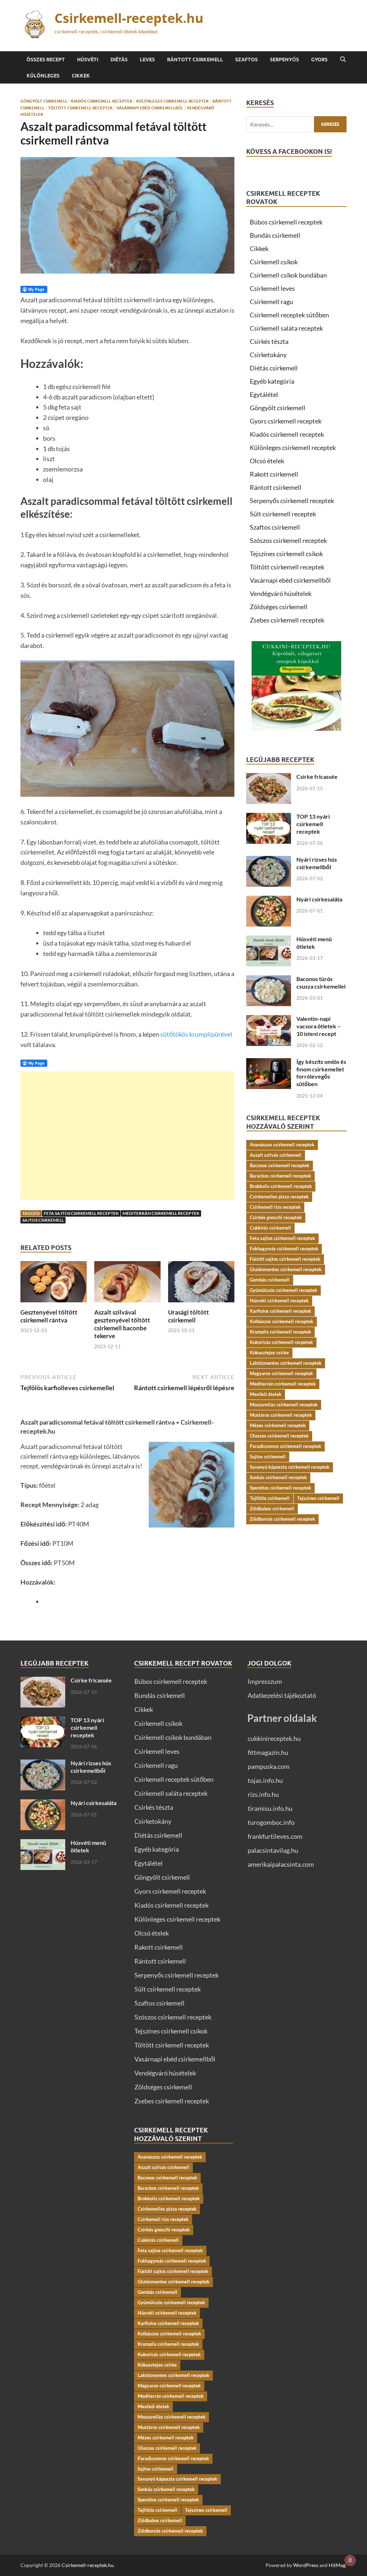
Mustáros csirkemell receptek (281, 1415)
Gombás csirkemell (270, 1280)
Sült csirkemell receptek (283, 514)
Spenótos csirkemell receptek (280, 1488)
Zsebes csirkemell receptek (287, 620)
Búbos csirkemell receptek (286, 222)
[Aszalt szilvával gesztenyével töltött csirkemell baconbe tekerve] (127, 1284)
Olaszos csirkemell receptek (279, 1436)
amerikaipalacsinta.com (281, 1864)
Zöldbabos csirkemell (272, 1509)
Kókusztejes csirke (269, 1353)
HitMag (337, 2565)
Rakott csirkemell (274, 474)
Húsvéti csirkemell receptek (279, 1301)
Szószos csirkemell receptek (288, 540)
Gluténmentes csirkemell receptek (286, 1269)
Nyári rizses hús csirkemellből (317, 863)
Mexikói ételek (266, 1394)
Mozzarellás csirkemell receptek (284, 1405)
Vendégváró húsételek (281, 593)
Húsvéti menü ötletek (314, 943)
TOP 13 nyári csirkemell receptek (313, 824)
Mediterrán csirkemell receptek (161, 1213)
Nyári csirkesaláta (319, 899)
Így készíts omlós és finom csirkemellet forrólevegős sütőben (321, 1073)
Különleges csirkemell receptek (173, 101)
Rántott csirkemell (195, 60)
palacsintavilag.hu (273, 1850)
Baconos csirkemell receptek (280, 1165)
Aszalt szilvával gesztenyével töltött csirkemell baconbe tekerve (122, 1324)
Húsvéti (88, 60)
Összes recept (46, 60)
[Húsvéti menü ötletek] (269, 940)
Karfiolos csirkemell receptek (280, 1311)
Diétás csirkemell (274, 368)
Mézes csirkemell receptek (278, 1425)
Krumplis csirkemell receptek (280, 1332)
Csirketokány (268, 355)
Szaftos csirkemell (275, 527)
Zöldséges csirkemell (279, 607)
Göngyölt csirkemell (44, 101)
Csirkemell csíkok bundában (288, 275)
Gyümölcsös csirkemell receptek (283, 1290)
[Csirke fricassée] (269, 778)
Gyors (319, 60)
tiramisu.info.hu (270, 1808)
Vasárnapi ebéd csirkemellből (150, 108)
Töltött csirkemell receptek (80, 108)
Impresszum (265, 1681)
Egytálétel (264, 394)
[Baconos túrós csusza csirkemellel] (269, 980)
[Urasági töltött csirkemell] (201, 1284)
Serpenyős (284, 60)
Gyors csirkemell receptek (286, 421)
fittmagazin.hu (268, 1752)
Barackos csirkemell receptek (280, 1176)
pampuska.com (269, 1766)
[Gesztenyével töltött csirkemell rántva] (54, 1284)
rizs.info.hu (263, 1794)
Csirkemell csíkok (274, 262)
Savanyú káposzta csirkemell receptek (290, 1467)
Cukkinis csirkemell (270, 1228)
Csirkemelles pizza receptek (279, 1197)
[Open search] (343, 60)
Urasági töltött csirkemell (189, 1316)
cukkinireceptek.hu (274, 1738)
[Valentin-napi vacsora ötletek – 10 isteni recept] (269, 1020)
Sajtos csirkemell (43, 1220)
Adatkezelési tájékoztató (282, 1695)
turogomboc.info (271, 1822)
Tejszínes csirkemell (318, 1498)
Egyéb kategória (272, 381)
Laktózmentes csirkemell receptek (286, 1363)
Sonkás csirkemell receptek (278, 1477)
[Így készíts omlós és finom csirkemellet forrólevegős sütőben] (269, 1063)
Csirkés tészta (269, 341)
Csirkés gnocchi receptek (276, 1217)
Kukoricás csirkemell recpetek (281, 1342)
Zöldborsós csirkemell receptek (282, 1519)
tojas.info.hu (265, 1780)
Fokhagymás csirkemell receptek (284, 1249)
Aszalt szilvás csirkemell (276, 1155)
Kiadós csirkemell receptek (102, 101)
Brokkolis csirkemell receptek (281, 1186)
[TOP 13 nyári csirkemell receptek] (269, 818)
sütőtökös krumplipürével (196, 1034)
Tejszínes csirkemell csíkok (286, 554)
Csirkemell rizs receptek (275, 1207)
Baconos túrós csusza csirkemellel (321, 982)
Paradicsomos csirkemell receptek (285, 1446)
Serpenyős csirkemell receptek (292, 501)
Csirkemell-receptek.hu (129, 18)
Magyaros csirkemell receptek (281, 1373)
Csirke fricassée (317, 776)
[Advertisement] (127, 1136)
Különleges (43, 76)
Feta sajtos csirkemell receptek (81, 1213)
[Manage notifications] (350, 2560)
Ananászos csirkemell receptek (282, 1145)
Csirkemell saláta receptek (286, 328)
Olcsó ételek (267, 461)
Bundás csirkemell (275, 235)
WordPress (306, 2565)
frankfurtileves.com (275, 1836)
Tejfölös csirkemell (270, 1498)
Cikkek (81, 76)
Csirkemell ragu (271, 302)
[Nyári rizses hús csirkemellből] (269, 861)
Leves (147, 60)
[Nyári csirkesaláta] (269, 900)
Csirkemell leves (272, 288)
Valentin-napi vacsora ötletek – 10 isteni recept (318, 1026)
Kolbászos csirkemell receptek (282, 1321)
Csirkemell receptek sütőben (289, 315)
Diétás (119, 60)
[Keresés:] (296, 124)
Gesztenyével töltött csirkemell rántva (49, 1316)
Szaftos (246, 60)
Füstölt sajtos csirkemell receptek (285, 1259)
